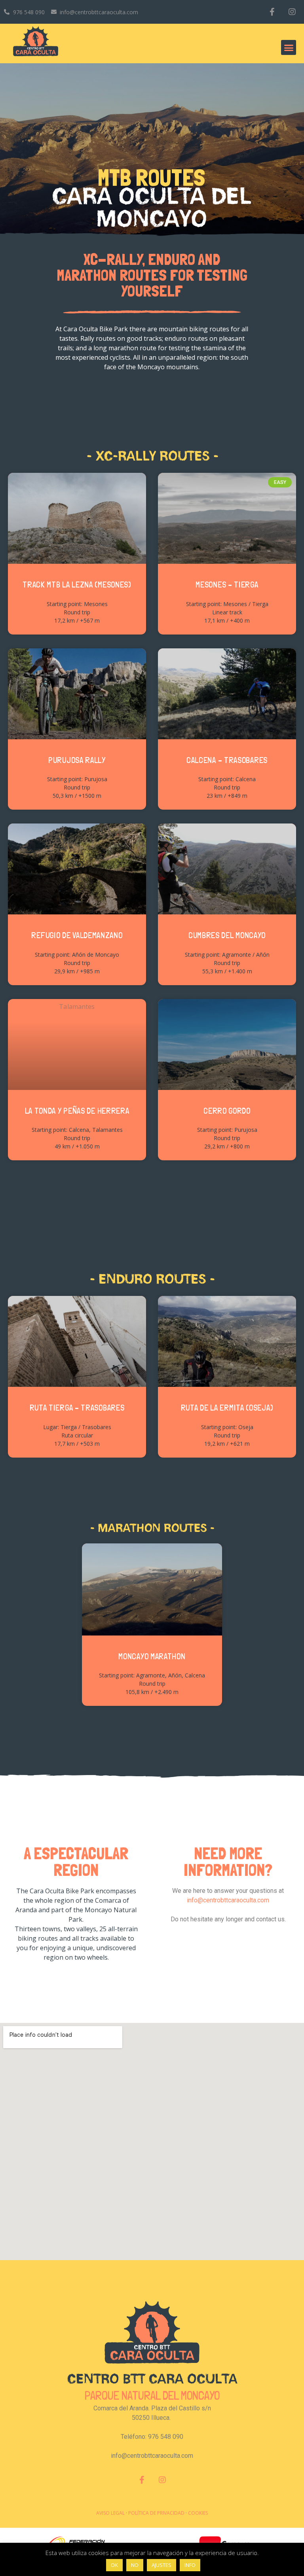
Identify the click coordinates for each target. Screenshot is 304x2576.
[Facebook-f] (272, 12)
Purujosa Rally (77, 760)
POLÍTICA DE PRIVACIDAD (156, 2513)
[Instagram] (292, 12)
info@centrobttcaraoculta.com (228, 1900)
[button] (289, 47)
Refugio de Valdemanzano (77, 935)
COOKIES (198, 2513)
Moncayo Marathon (152, 1656)
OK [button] (114, 2565)
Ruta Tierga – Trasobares (77, 1408)
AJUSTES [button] (161, 2565)
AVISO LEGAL (110, 2513)
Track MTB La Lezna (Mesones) (77, 585)
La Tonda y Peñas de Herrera (77, 1111)
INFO (190, 2565)
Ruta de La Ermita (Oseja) (227, 1408)
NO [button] (135, 2565)
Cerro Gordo (227, 1111)
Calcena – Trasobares (227, 760)
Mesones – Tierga (227, 585)
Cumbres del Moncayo (227, 935)
